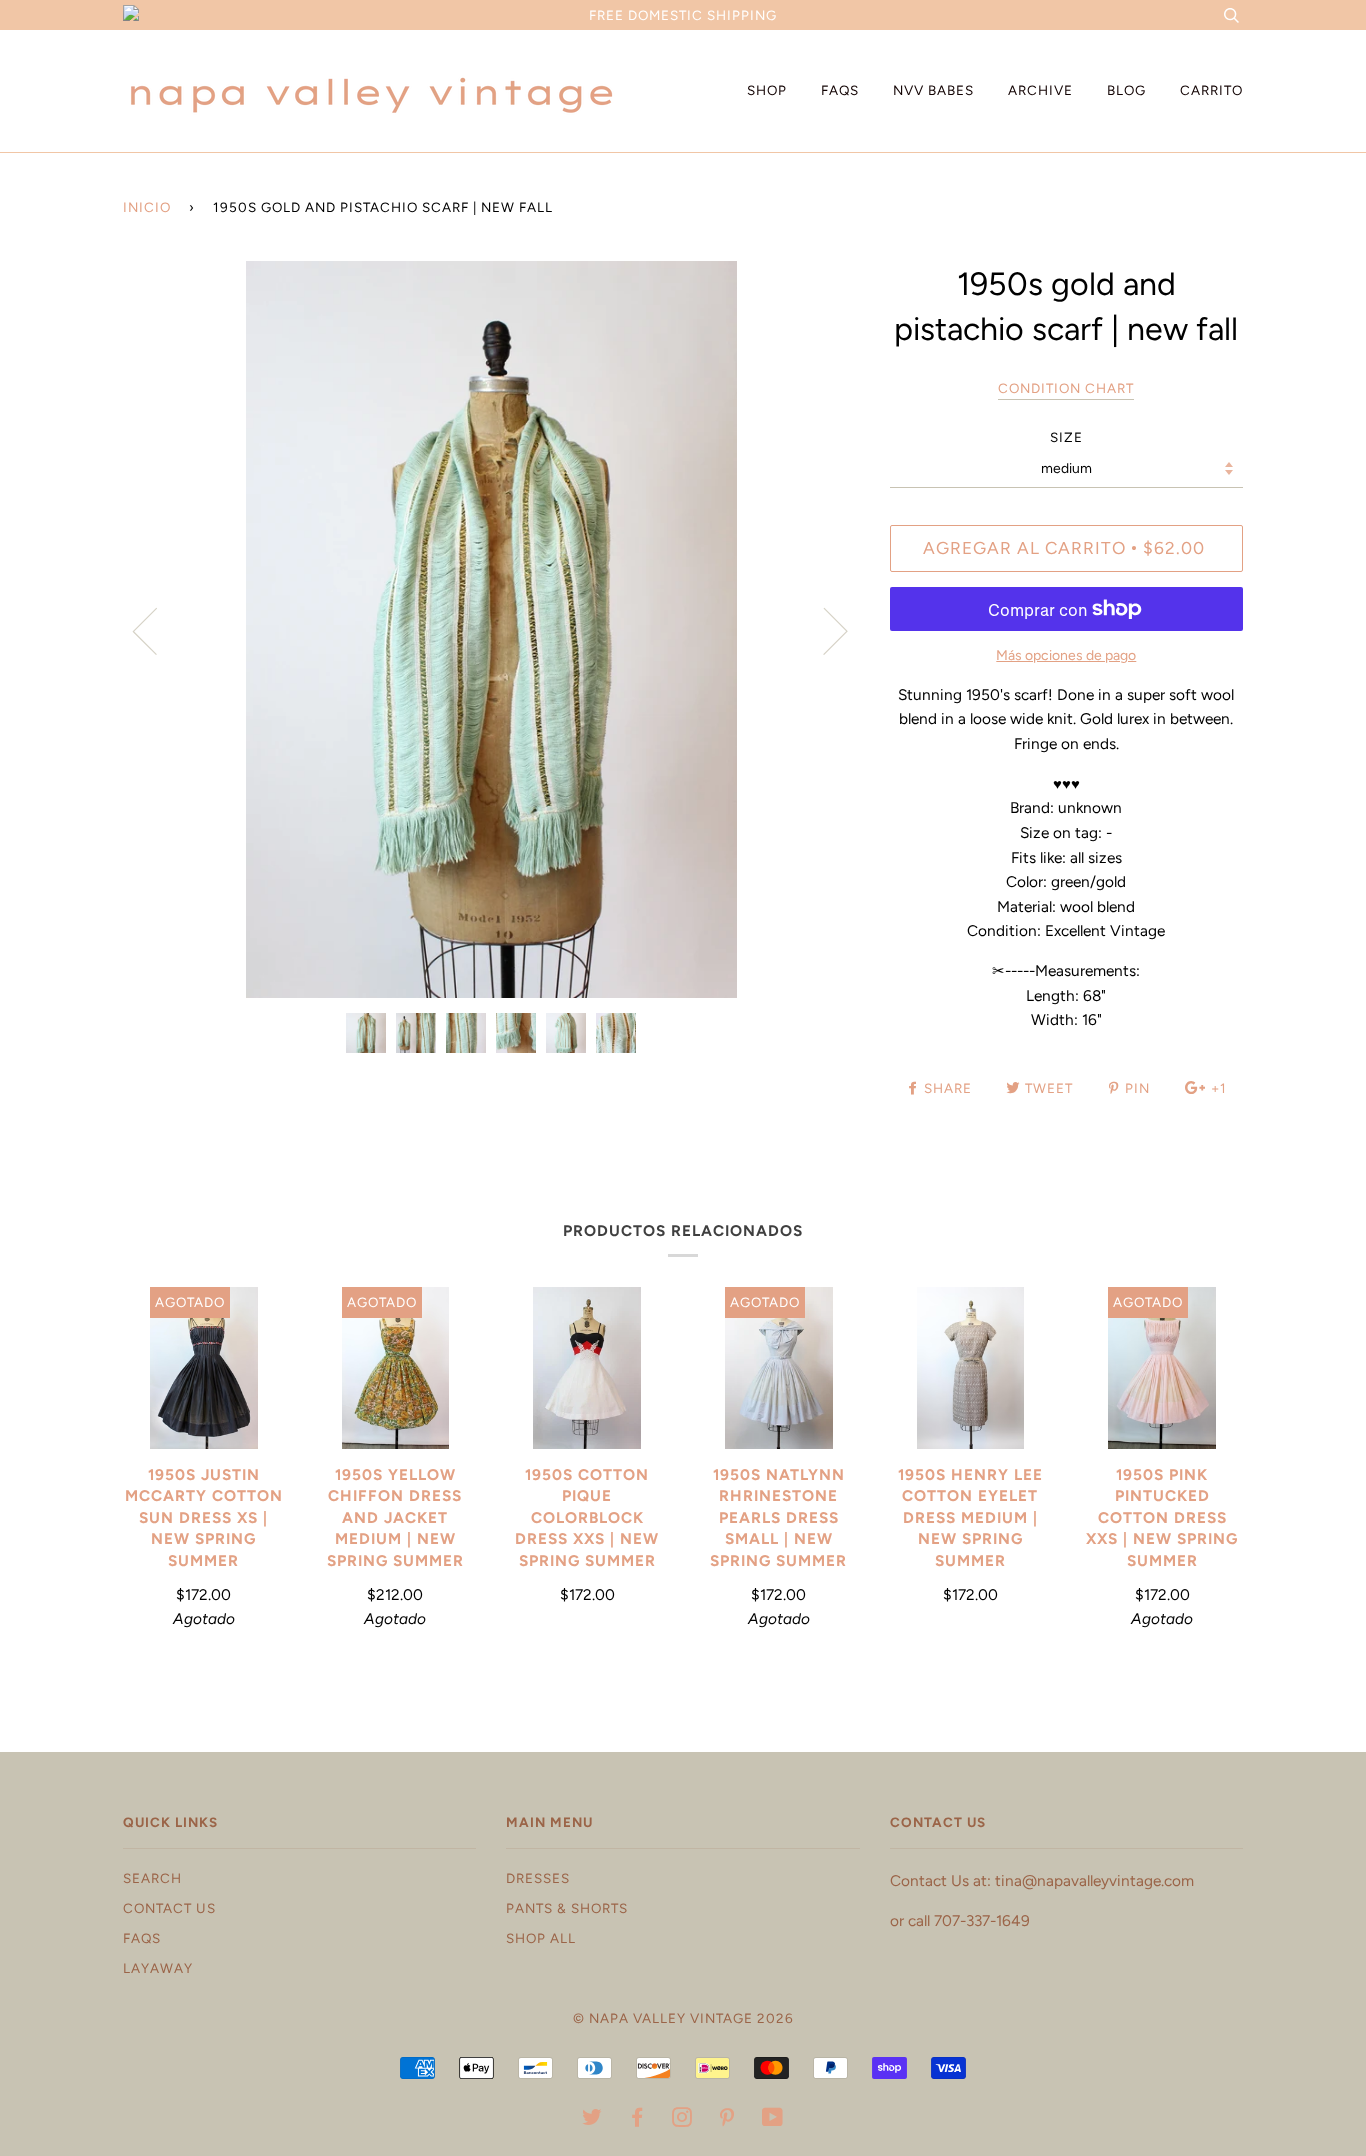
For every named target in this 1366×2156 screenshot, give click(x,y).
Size (1066, 437)
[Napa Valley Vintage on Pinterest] (727, 2120)
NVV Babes (933, 90)
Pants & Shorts (567, 1908)
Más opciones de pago (1066, 655)
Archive (1040, 90)
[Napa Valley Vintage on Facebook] (637, 2120)
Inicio (147, 207)
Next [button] (823, 630)
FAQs (840, 90)
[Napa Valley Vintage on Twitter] (592, 2120)
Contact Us (169, 1908)
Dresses (538, 1878)
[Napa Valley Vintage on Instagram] (682, 2120)
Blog (1126, 90)
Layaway (158, 1968)
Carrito (1211, 90)
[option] (491, 629)
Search (152, 1878)
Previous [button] (157, 630)
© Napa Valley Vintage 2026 (683, 2018)
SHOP (767, 90)
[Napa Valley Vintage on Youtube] (773, 2120)
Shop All (541, 1938)
